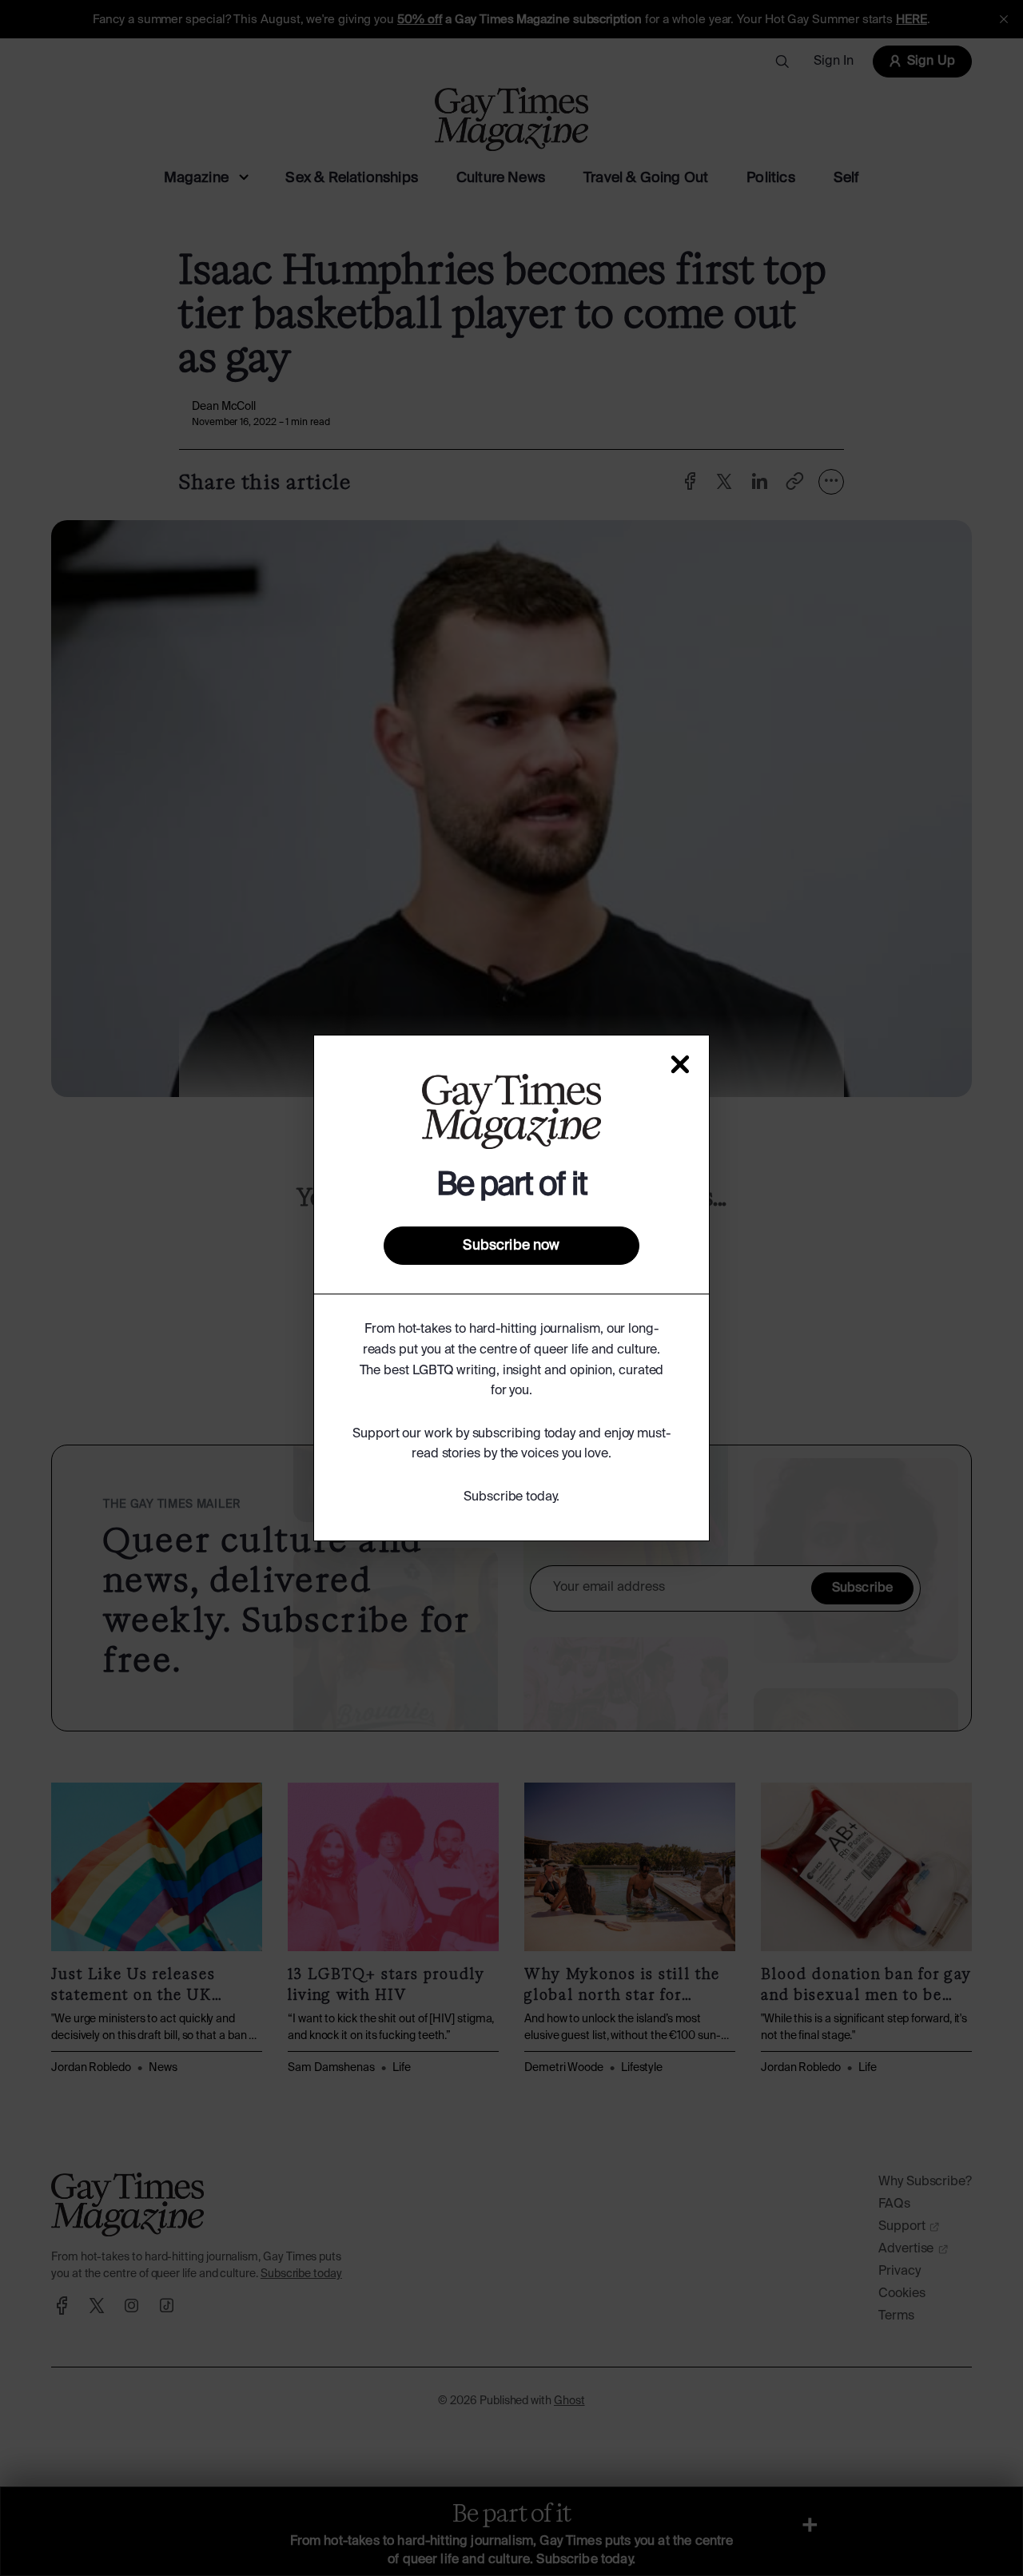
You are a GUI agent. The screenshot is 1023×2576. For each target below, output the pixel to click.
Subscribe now (511, 1246)
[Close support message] (680, 1064)
